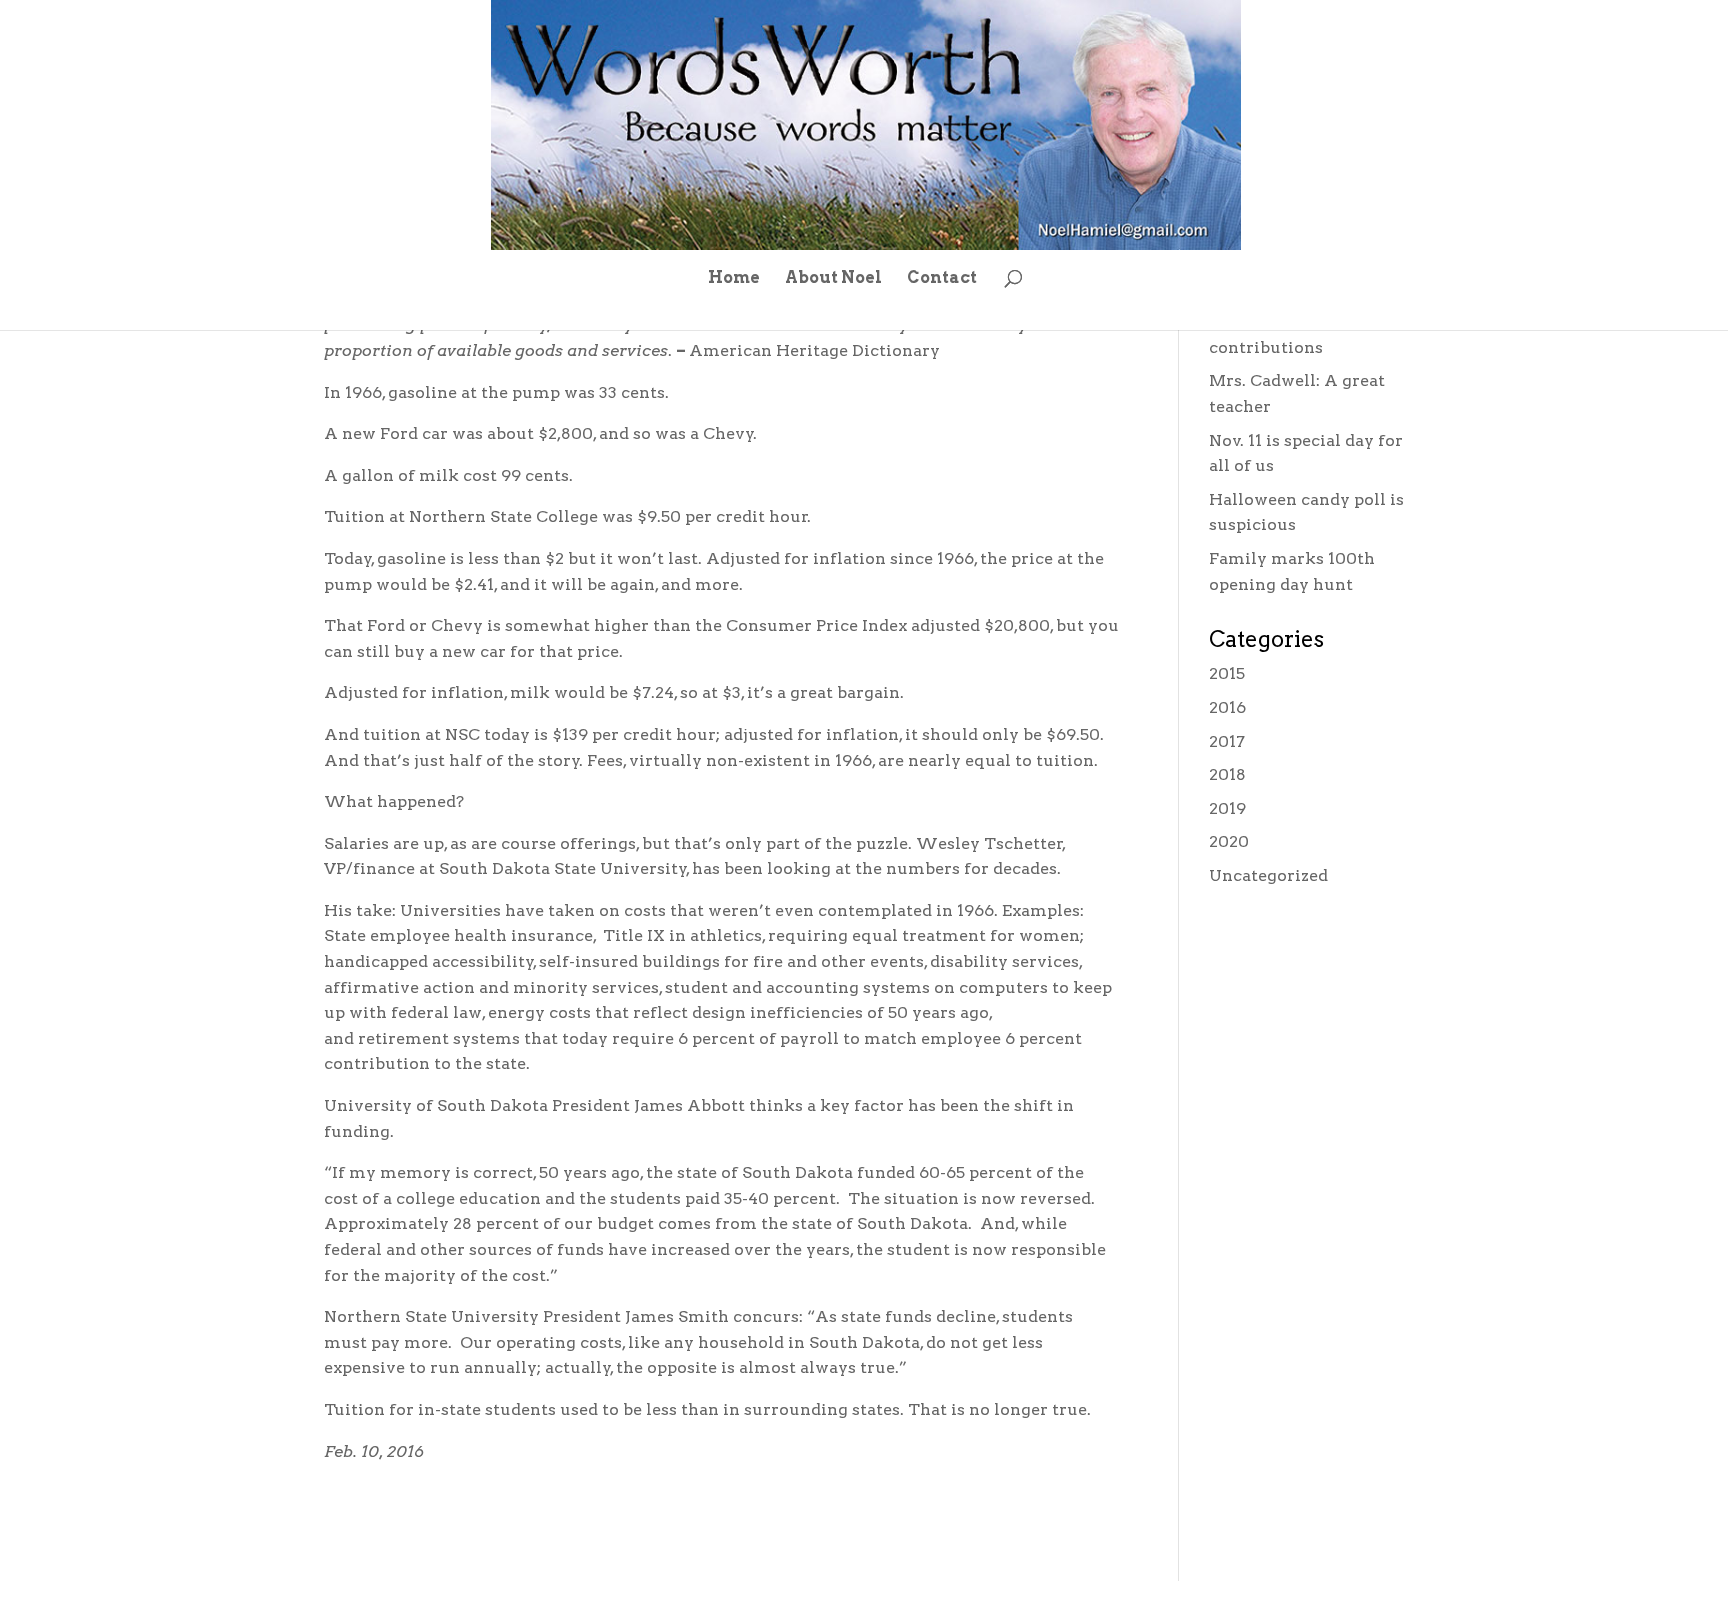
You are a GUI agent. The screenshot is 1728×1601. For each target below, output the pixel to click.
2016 (1227, 707)
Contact (942, 279)
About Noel (833, 279)
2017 (1227, 741)
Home (734, 279)
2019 (1227, 808)
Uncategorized (1268, 875)
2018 (1227, 774)
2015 (1227, 673)
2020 (1229, 841)
